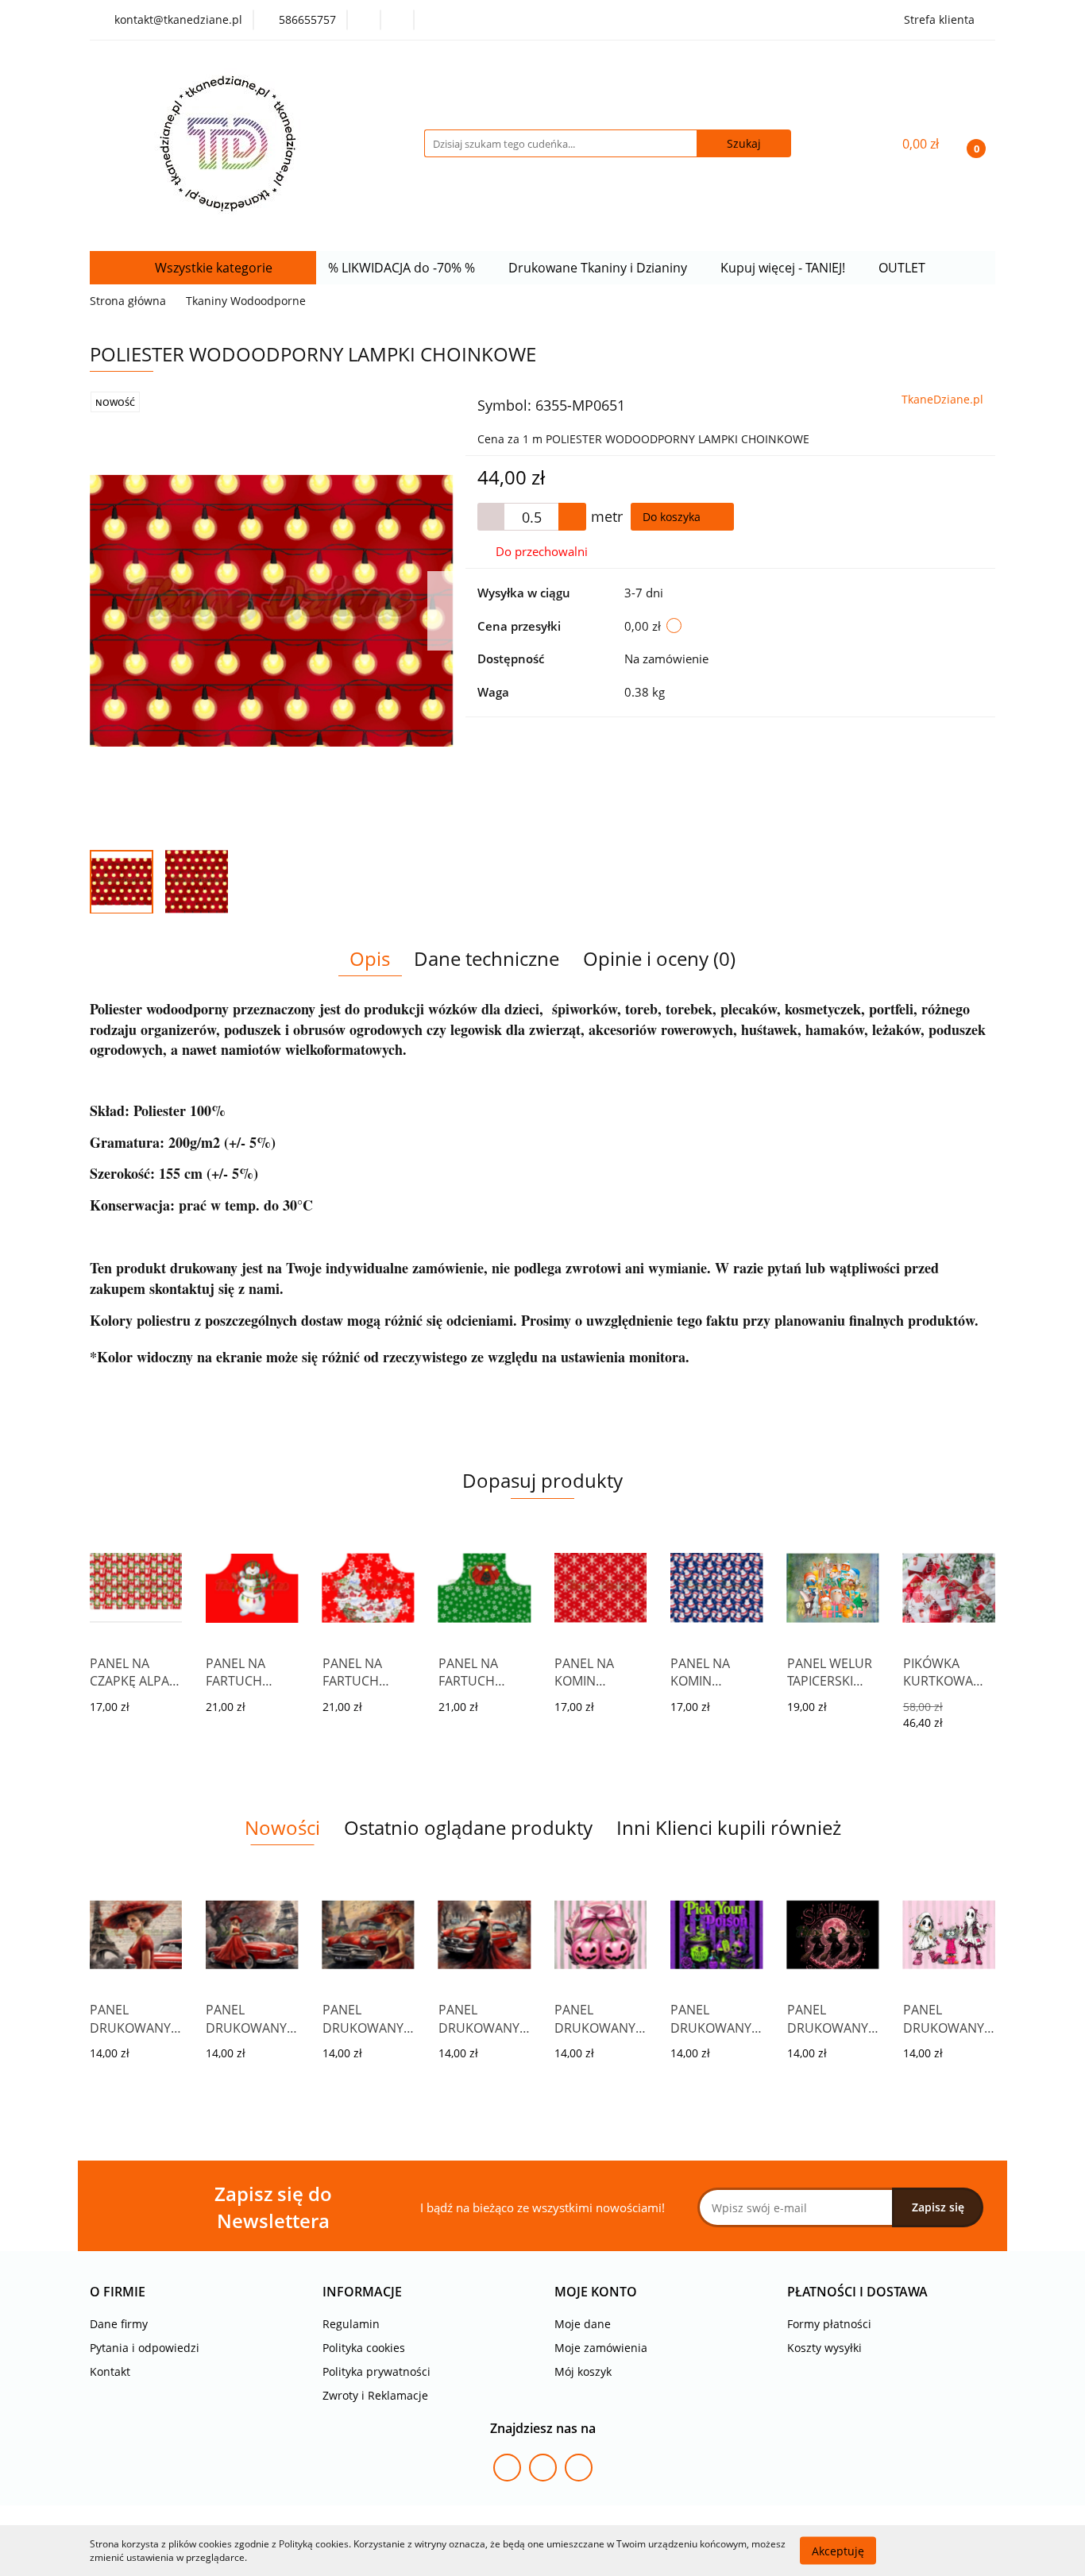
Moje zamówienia (601, 2348)
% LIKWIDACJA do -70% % (403, 268)
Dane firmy (119, 2324)
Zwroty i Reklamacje (375, 2395)
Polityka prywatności (376, 2371)
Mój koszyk (583, 2371)
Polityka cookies (364, 2348)
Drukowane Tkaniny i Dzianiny (599, 268)
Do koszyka (673, 517)
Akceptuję (838, 2550)
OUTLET (904, 268)
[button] (118, 2292)
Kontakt (110, 2371)
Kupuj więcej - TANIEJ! (784, 268)
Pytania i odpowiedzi (145, 2348)
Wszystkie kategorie (212, 268)
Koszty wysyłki (824, 2348)
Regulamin (351, 2324)
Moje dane (583, 2324)
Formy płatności (829, 2324)
